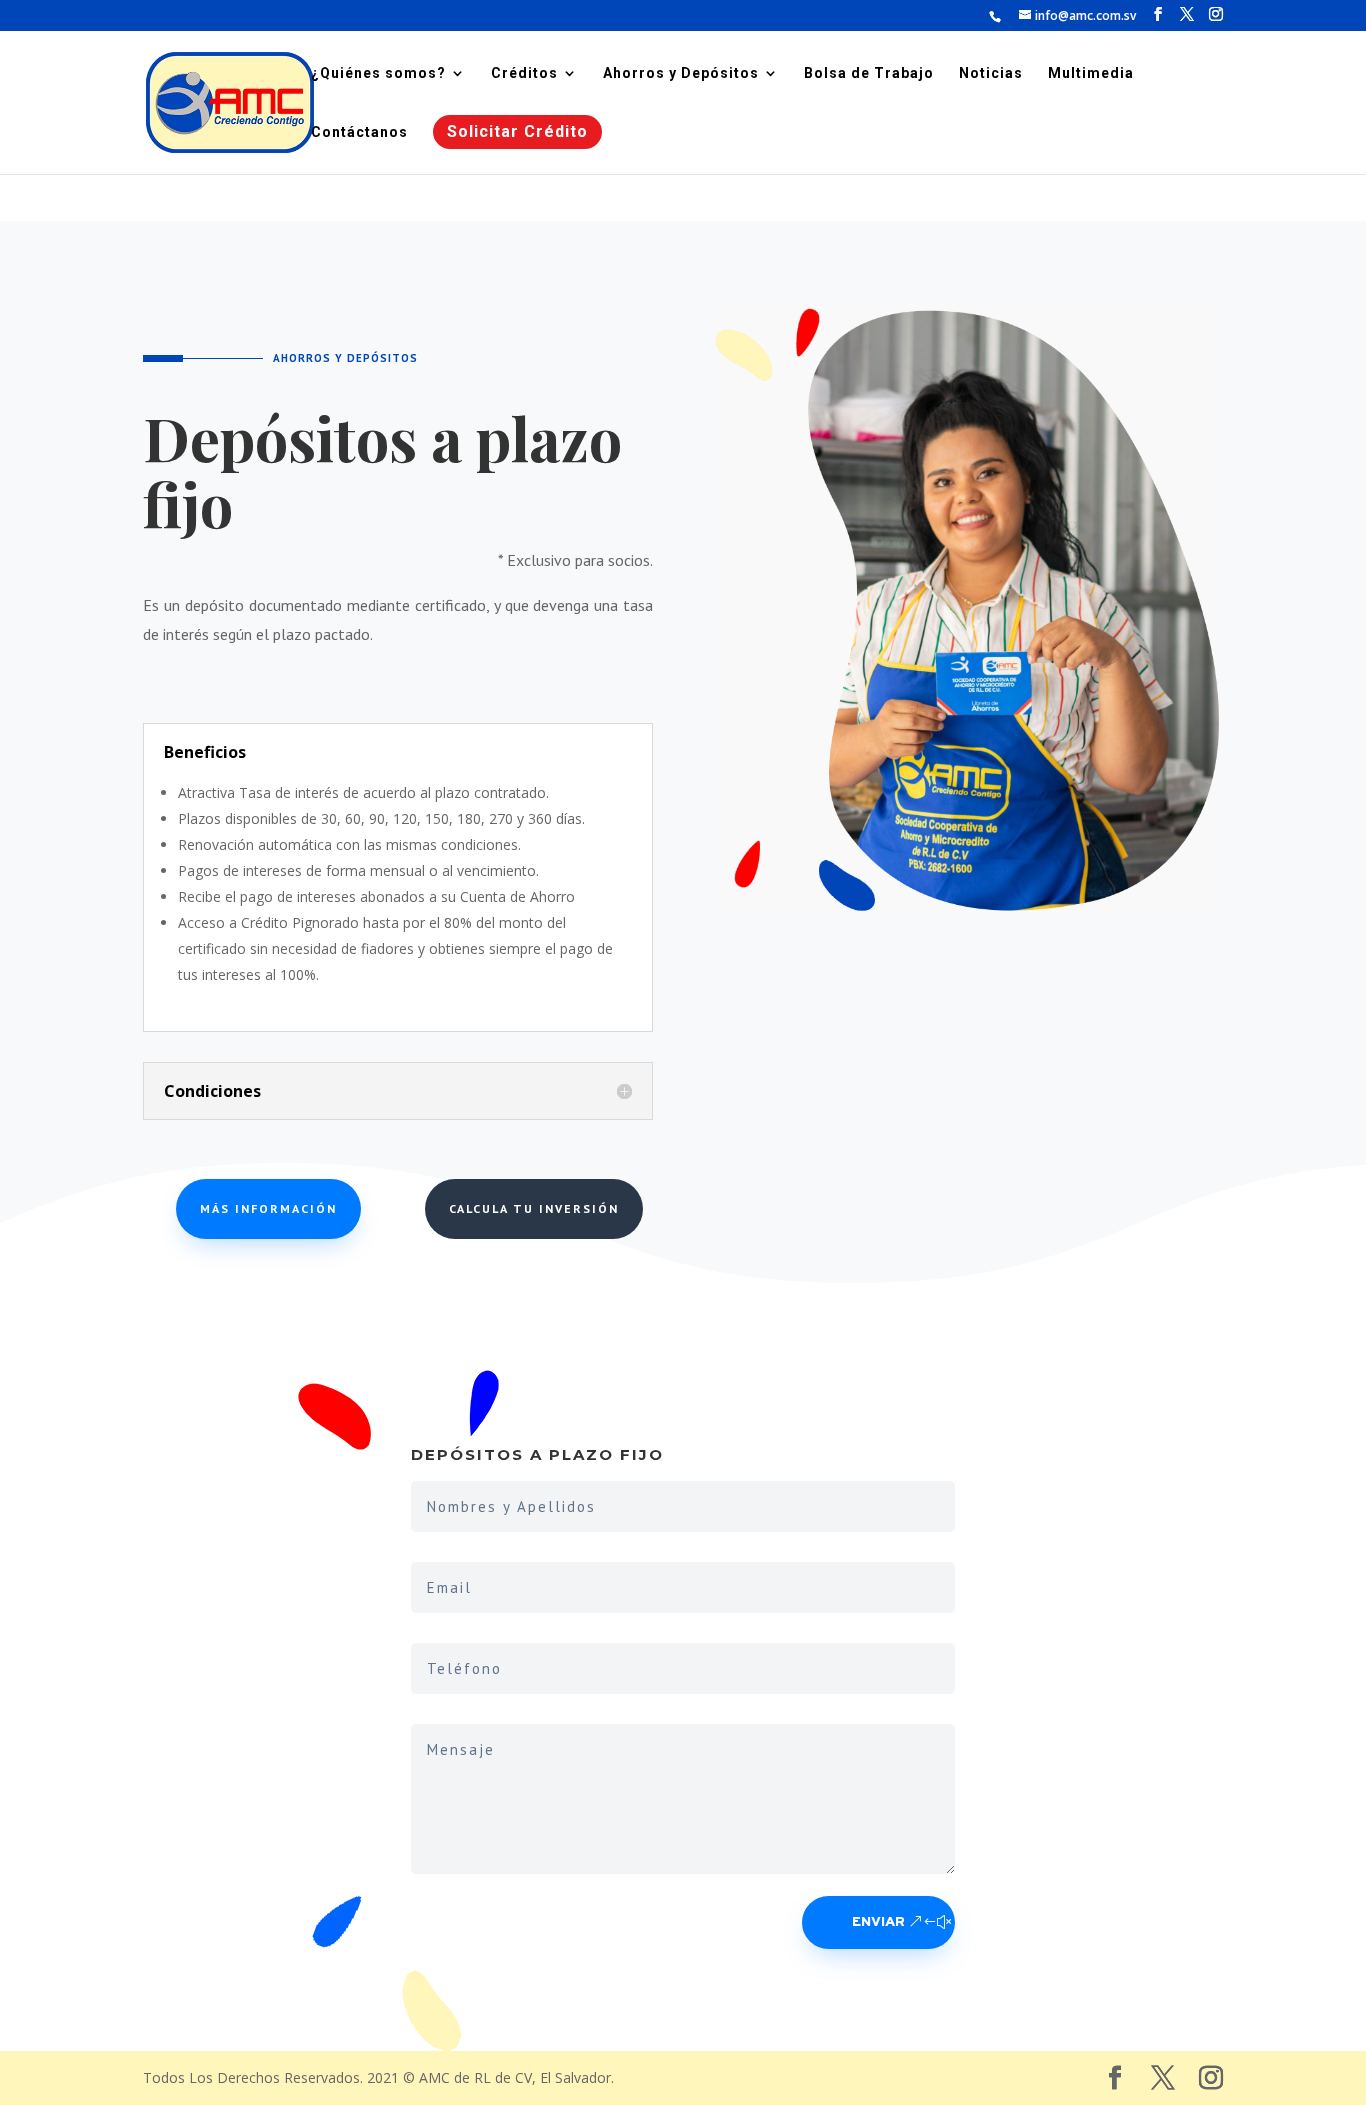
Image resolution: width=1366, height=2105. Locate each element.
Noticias (991, 73)
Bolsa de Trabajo (869, 73)
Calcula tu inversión (534, 1208)
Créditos (524, 73)
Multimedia (1091, 73)
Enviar (878, 1922)
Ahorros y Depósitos (681, 73)
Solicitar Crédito (517, 131)
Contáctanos (359, 132)
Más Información (268, 1208)
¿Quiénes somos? (378, 73)
